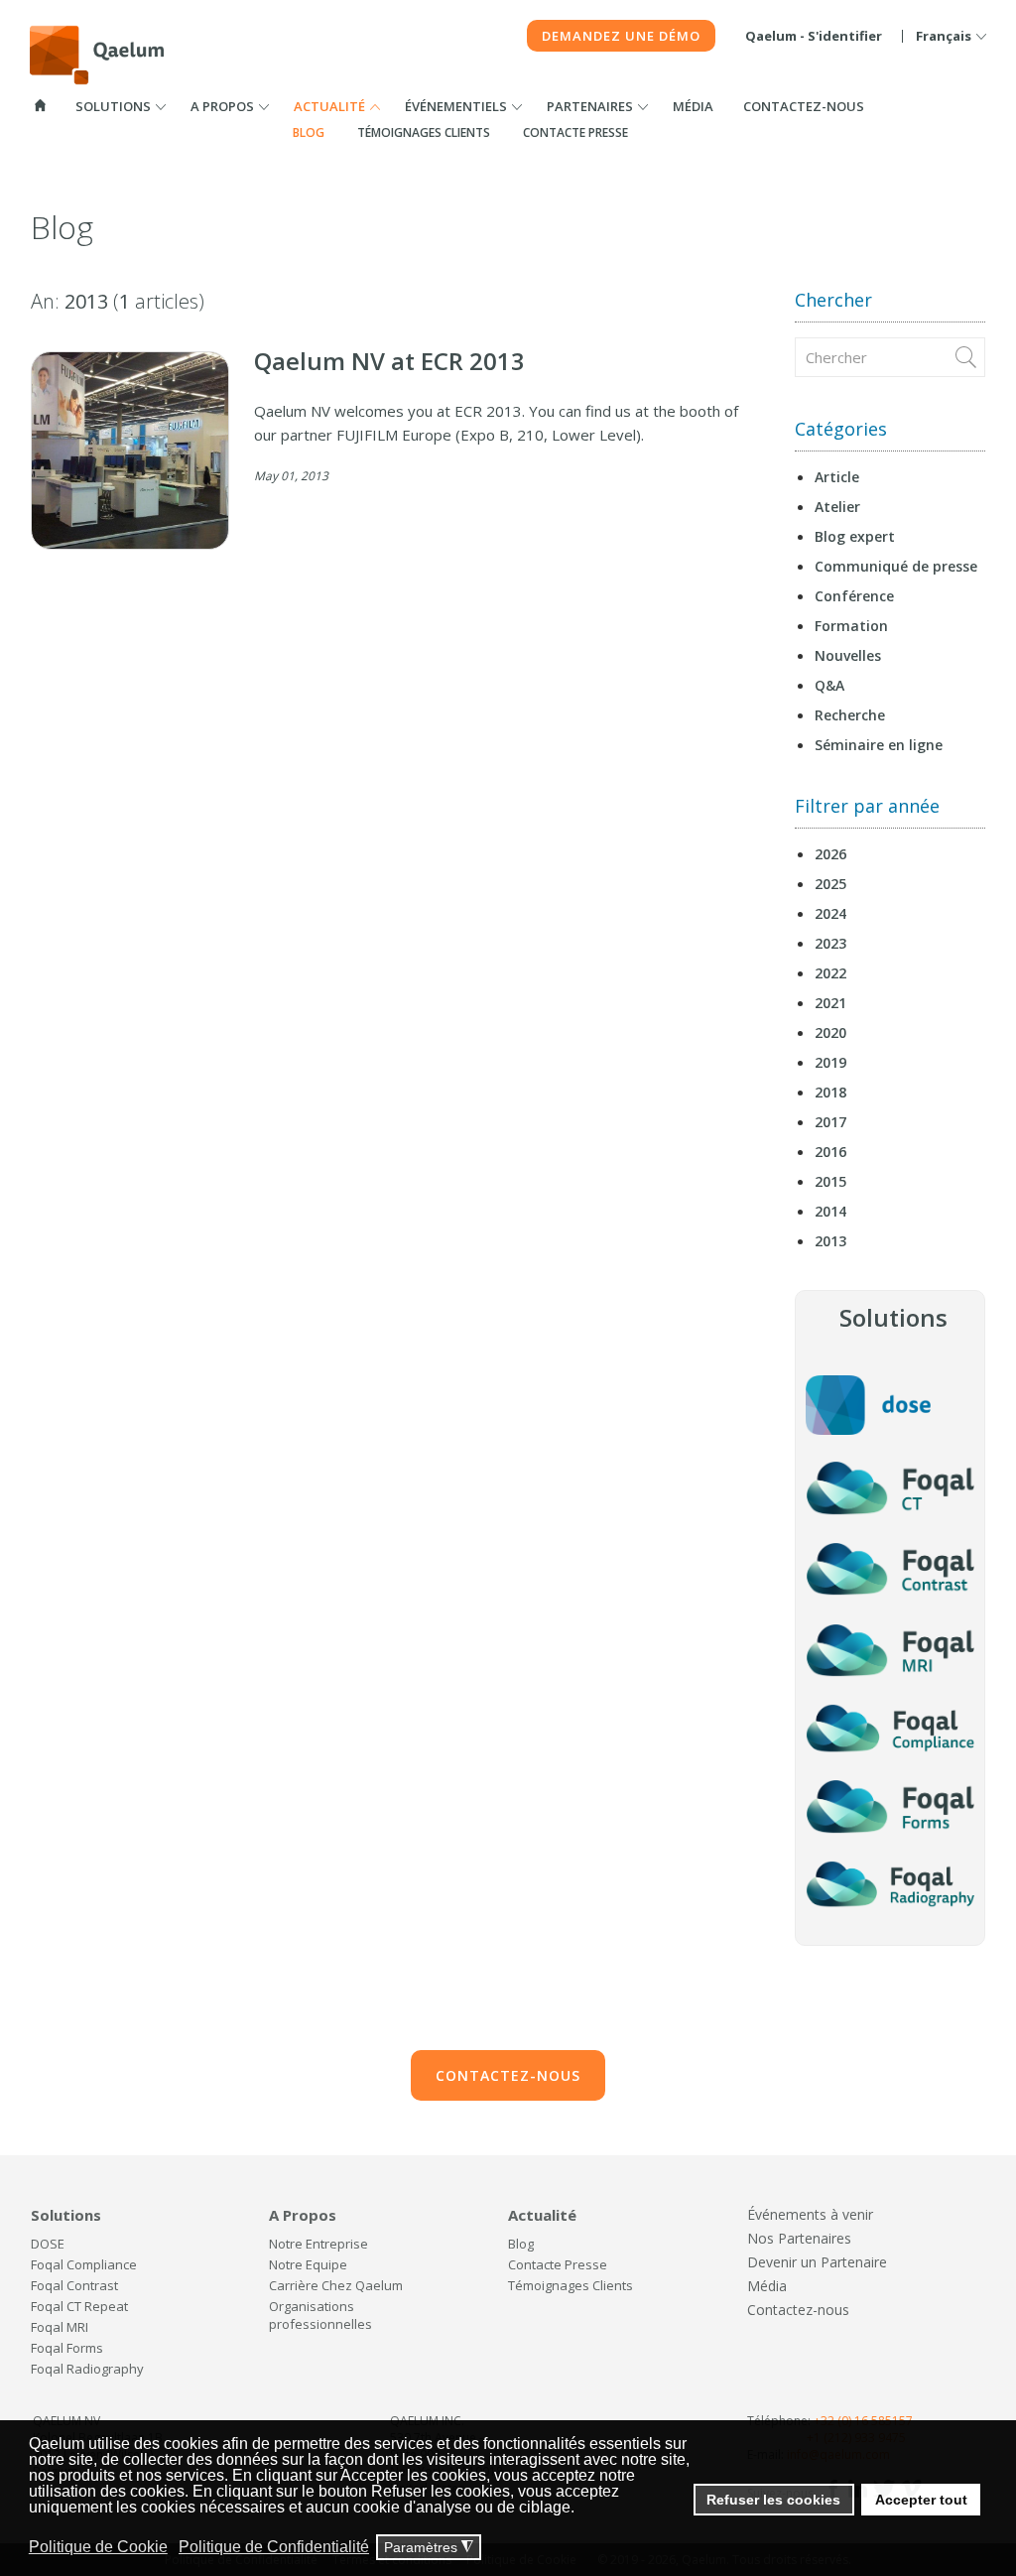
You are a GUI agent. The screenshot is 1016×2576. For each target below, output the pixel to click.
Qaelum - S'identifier (814, 36)
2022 (830, 973)
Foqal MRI (60, 2327)
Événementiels (456, 106)
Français (944, 36)
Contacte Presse (575, 132)
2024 (830, 913)
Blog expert (855, 536)
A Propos (222, 106)
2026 (830, 854)
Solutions (113, 106)
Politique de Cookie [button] (98, 2547)
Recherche (850, 715)
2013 (830, 1241)
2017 (830, 1122)
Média (693, 106)
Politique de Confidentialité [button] (274, 2547)
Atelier (837, 507)
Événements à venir (810, 2214)
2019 (830, 1062)
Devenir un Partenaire (817, 2262)
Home (41, 105)
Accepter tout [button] (921, 2500)
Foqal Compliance (84, 2264)
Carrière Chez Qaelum (336, 2285)
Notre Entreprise (318, 2244)
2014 (830, 1211)
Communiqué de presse (896, 566)
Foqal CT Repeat (79, 2306)
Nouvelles (848, 655)
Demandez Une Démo (621, 36)
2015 (830, 1181)
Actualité (329, 106)
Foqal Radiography (87, 2369)
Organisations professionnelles (320, 2315)
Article (837, 477)
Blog (309, 132)
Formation (851, 626)
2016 (830, 1152)
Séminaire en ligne (879, 745)
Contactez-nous (804, 106)
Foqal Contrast (74, 2285)
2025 (830, 884)
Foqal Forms (67, 2348)
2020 (830, 1032)
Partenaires (590, 106)
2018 (830, 1092)
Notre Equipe (308, 2264)
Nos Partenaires (799, 2238)
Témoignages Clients (424, 132)
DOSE (48, 2244)
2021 (830, 1003)
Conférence (854, 596)
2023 (830, 943)
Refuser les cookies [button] (773, 2500)
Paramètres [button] (429, 2548)
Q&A (829, 685)
